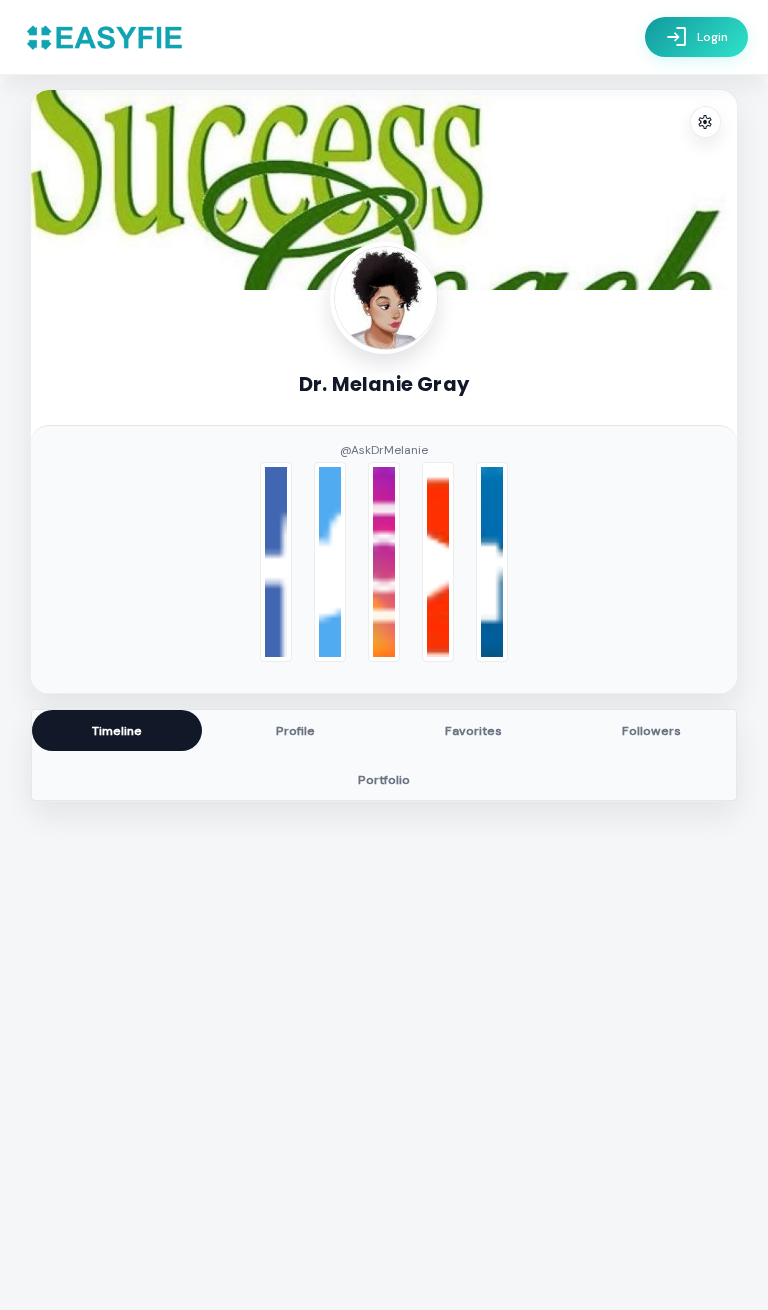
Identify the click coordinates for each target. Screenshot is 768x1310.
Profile (295, 731)
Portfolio (384, 780)
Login (696, 37)
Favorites (473, 731)
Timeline (117, 731)
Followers (651, 731)
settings (705, 122)
